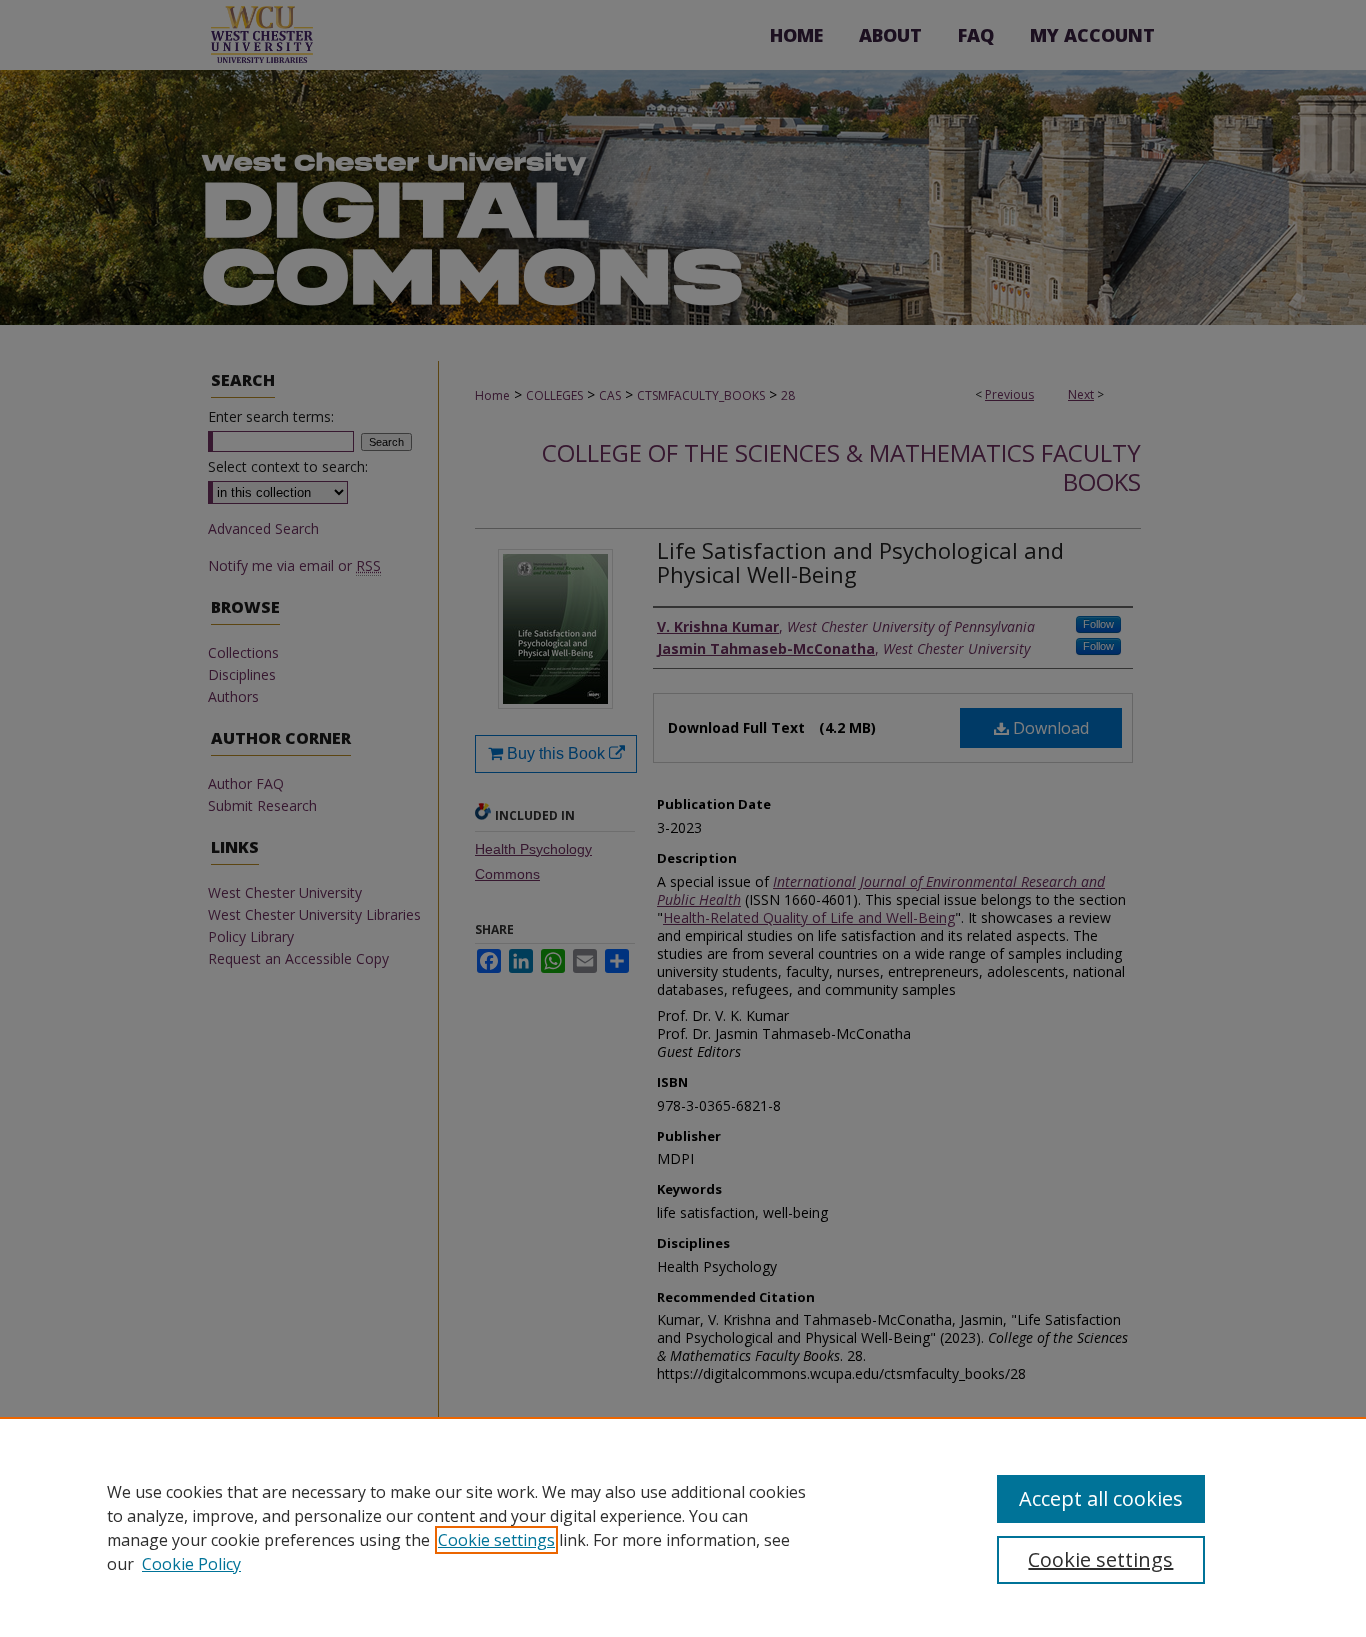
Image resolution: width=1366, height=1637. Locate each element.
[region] (683, 1527)
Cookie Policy (191, 1564)
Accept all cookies (1101, 1498)
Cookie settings (496, 1540)
